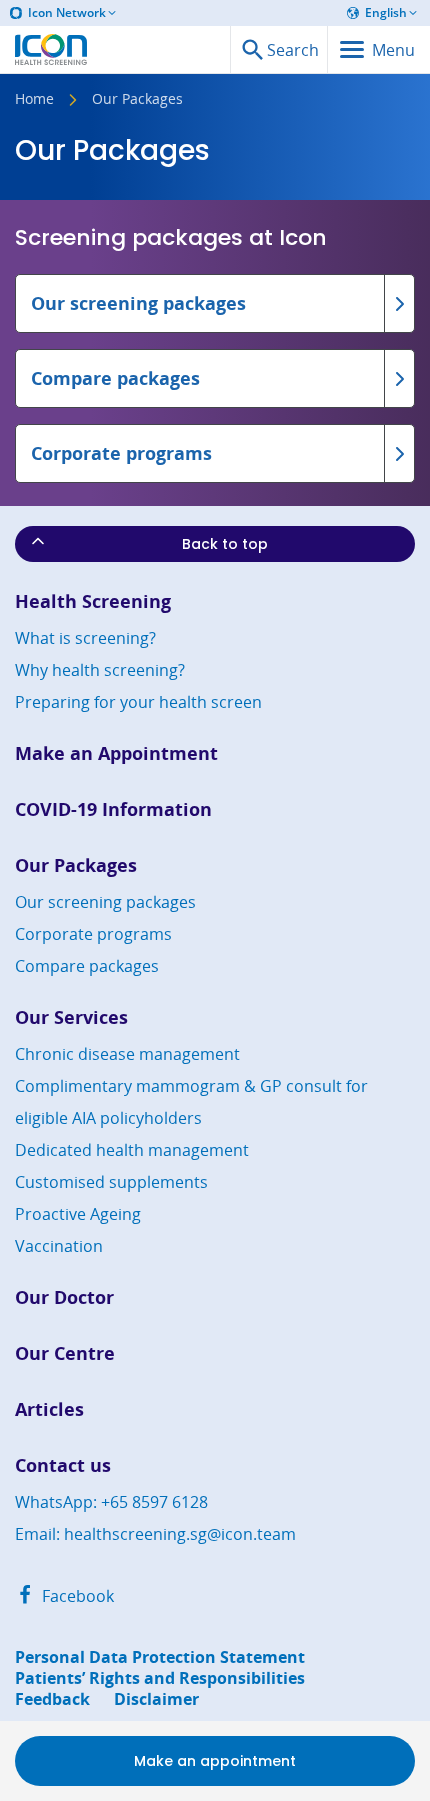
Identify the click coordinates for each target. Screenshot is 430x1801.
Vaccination (59, 1246)
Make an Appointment (116, 753)
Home (34, 100)
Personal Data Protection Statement (160, 1657)
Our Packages (76, 865)
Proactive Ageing (78, 1214)
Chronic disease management (127, 1054)
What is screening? (85, 638)
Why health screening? (100, 670)
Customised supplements (111, 1182)
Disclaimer (156, 1699)
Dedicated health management (132, 1150)
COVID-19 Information (113, 809)
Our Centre (65, 1353)
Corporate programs (93, 934)
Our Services (71, 1017)
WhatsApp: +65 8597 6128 (111, 1502)
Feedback (52, 1699)
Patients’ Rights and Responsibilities (160, 1678)
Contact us (63, 1465)
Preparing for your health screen (138, 702)
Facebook (76, 1596)
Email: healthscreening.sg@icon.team (155, 1534)
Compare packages (87, 966)
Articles (49, 1409)
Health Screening (93, 601)
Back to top (225, 544)
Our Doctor (64, 1297)
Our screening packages (105, 902)
